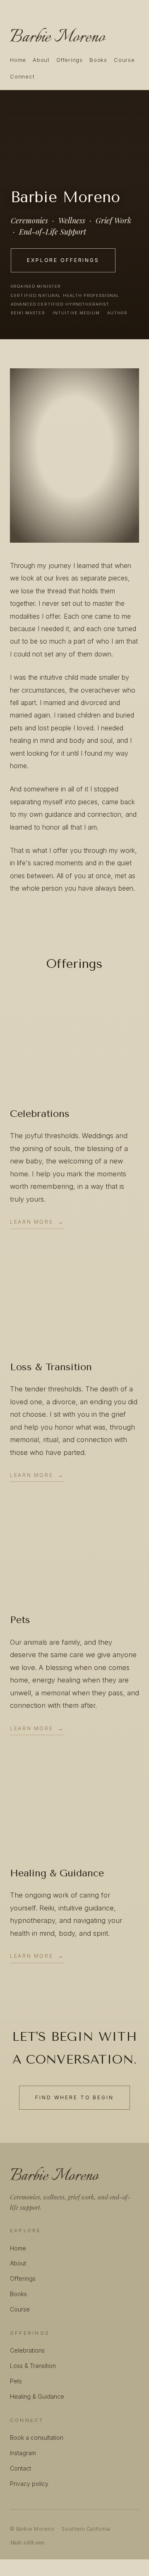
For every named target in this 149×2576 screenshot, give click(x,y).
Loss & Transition (33, 2366)
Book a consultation (37, 2438)
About (41, 60)
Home (18, 60)
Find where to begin (74, 2097)
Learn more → (37, 1222)
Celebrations (27, 2350)
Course (124, 60)
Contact (20, 2468)
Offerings (70, 60)
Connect (22, 76)
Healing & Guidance (37, 2396)
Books (98, 60)
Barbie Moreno (57, 37)
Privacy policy (29, 2484)
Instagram (23, 2453)
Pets (16, 2381)
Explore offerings (63, 260)
